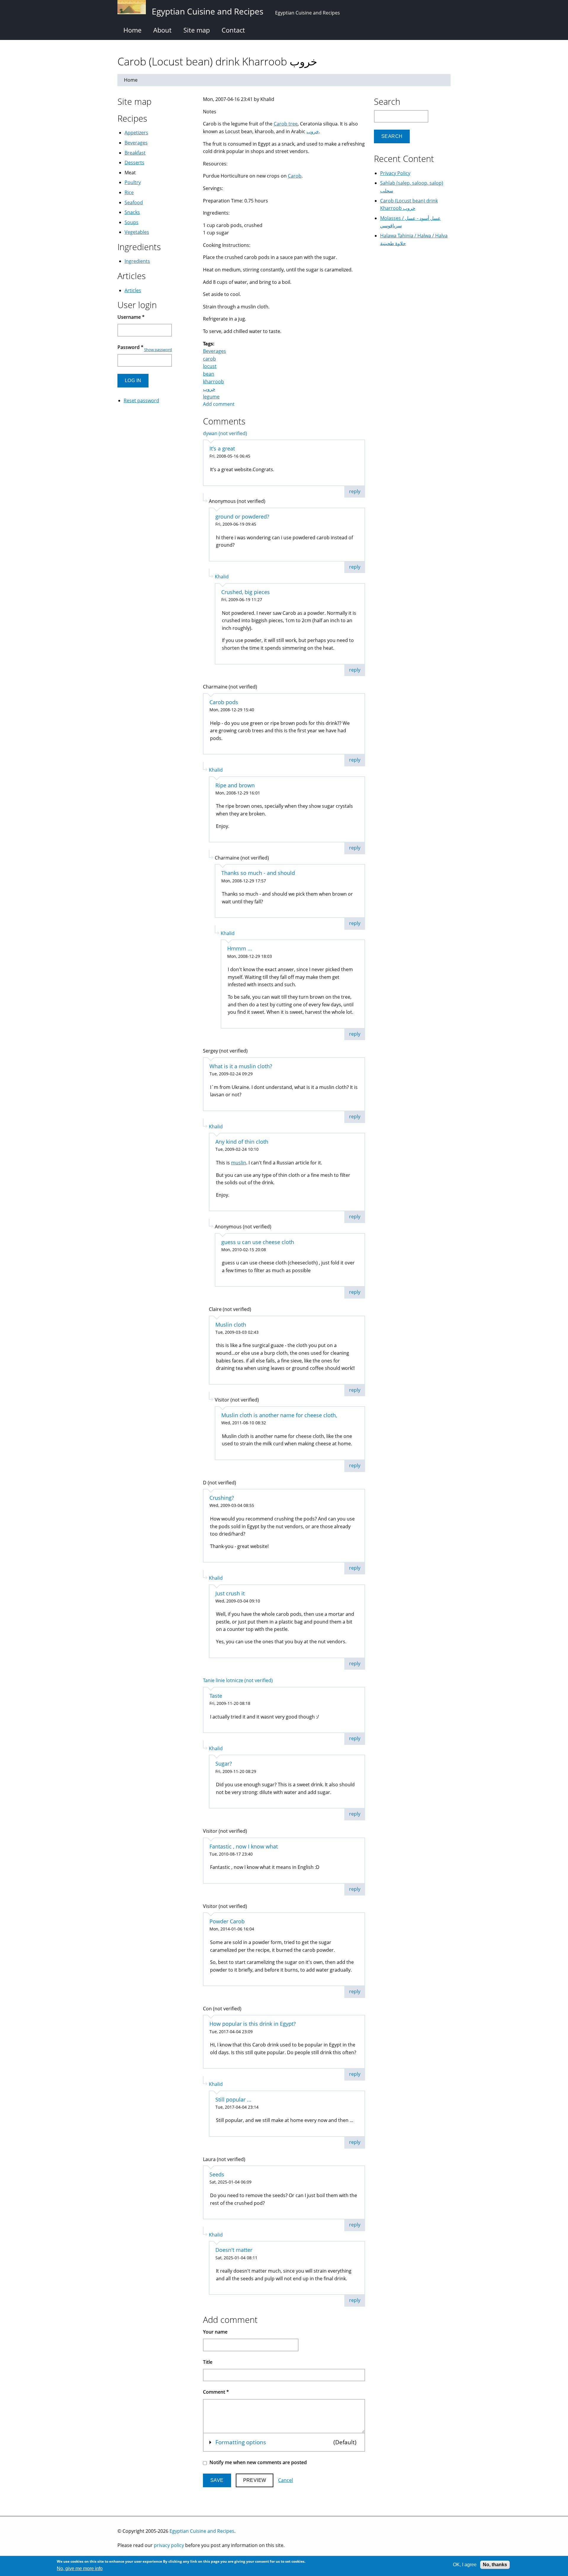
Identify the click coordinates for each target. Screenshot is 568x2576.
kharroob (213, 382)
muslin (239, 1163)
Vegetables (137, 232)
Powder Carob (227, 1921)
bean (209, 374)
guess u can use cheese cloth (258, 1242)
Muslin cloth (231, 1325)
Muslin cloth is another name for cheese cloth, (279, 1415)
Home (132, 30)
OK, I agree (465, 2565)
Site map (197, 30)
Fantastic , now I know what (244, 1846)
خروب (313, 131)
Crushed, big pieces (246, 592)
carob (209, 359)
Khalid (222, 577)
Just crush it (230, 1593)
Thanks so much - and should (258, 873)
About (162, 30)
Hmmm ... (240, 948)
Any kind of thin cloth (242, 1142)
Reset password (141, 400)
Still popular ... (233, 2099)
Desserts (134, 162)
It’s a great (222, 448)
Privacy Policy (395, 173)
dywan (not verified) (225, 433)
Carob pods (224, 702)
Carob (295, 176)
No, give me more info (80, 2569)
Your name (215, 2332)
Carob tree (286, 124)
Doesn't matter (234, 2250)
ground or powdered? (242, 517)
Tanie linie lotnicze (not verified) (238, 1680)
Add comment (219, 404)
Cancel (285, 2480)
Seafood (134, 202)
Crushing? (222, 1498)
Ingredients (137, 261)
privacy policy (169, 2545)
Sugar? (224, 1764)
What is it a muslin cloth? (241, 1066)
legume (211, 397)
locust (210, 366)
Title (208, 2362)
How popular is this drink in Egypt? (253, 2024)
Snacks (132, 212)
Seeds (217, 2174)
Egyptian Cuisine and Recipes (202, 2531)
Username (131, 317)
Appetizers (136, 133)
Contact (233, 30)
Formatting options (241, 2442)
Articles (133, 290)
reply (355, 491)
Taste (216, 1696)
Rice (129, 192)
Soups (131, 222)
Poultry (133, 182)
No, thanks (495, 2565)
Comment (216, 2392)
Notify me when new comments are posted (258, 2462)
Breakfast (135, 153)
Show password (158, 350)
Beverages (214, 351)
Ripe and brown (235, 785)
